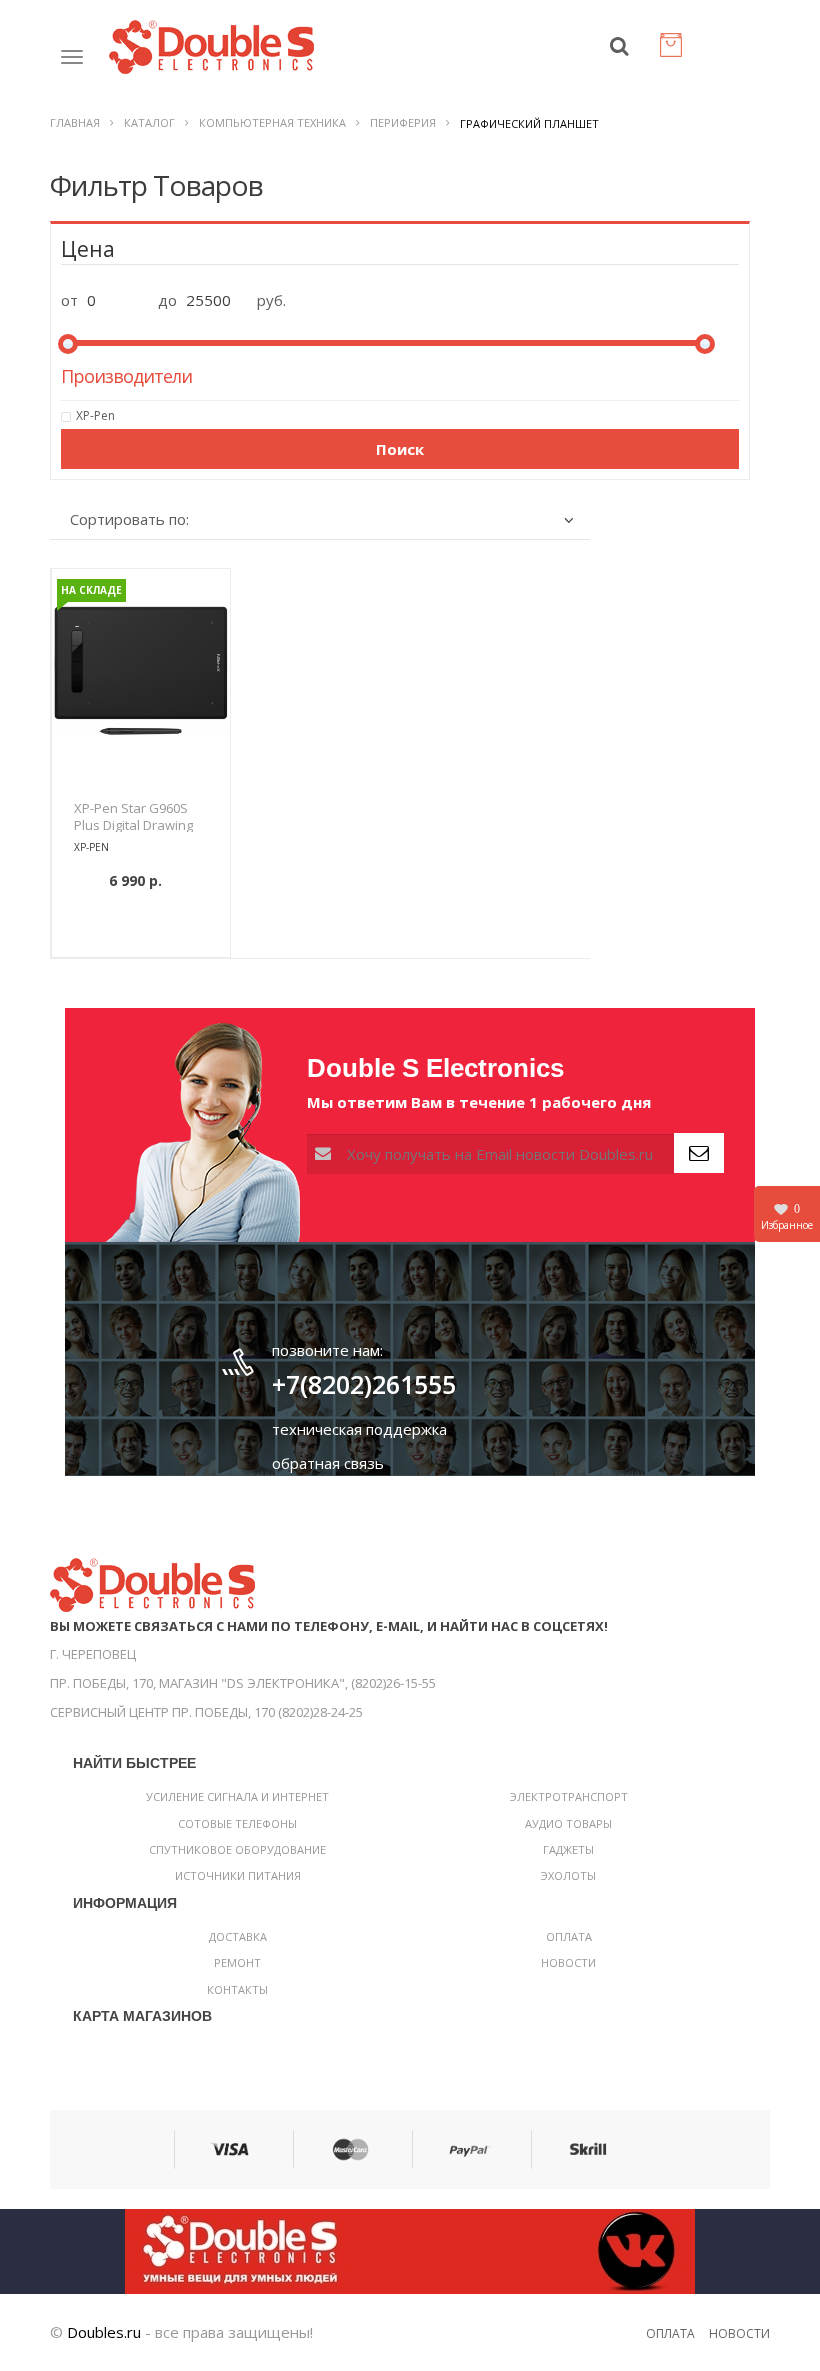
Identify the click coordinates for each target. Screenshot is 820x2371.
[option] (141, 671)
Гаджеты (568, 1849)
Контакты (237, 1989)
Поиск (400, 449)
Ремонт (237, 1962)
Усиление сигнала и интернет (237, 1796)
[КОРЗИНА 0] (675, 49)
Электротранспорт (569, 1796)
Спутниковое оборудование (237, 1849)
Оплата (569, 1936)
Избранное (787, 1217)
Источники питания (238, 1875)
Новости (568, 1962)
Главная (75, 122)
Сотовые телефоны (237, 1823)
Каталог (149, 122)
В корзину (140, 930)
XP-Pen (95, 415)
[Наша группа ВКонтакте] (410, 2249)
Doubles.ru (104, 2332)
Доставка (238, 1936)
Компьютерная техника (272, 122)
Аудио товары (568, 1823)
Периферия (403, 122)
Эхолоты (568, 1875)
